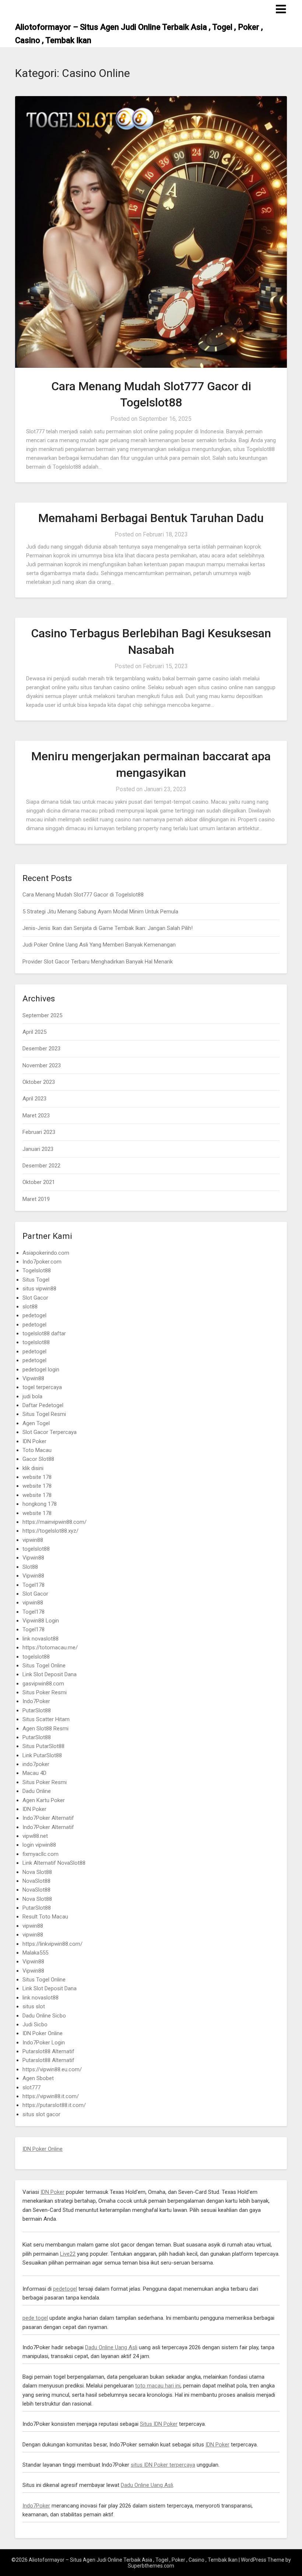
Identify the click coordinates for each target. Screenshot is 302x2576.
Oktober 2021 (39, 1182)
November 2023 (42, 1065)
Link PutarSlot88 (42, 1755)
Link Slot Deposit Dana (50, 1674)
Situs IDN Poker (159, 2424)
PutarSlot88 (37, 1710)
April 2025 (34, 1032)
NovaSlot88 (36, 1881)
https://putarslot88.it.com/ (54, 2105)
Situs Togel (36, 1280)
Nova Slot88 (37, 1872)
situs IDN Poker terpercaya (163, 2465)
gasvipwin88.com (43, 1684)
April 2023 (34, 1099)
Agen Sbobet (38, 2078)
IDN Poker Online (43, 2033)
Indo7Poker (36, 1701)
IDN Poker (34, 1441)
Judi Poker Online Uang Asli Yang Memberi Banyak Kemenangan (99, 945)
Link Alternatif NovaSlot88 (54, 1863)
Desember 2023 (41, 1049)
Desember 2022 (41, 1166)
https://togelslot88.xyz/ (50, 1531)
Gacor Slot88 (38, 1459)
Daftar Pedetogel (43, 1405)
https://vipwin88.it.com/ (51, 2096)
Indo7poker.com (42, 1262)
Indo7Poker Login (44, 2043)
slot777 (31, 2087)
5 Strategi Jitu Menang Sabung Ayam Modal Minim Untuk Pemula (100, 912)
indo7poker (36, 1764)
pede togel (35, 2318)
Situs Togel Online (44, 1666)
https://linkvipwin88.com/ (52, 1944)
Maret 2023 (36, 1116)
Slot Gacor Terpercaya (50, 1432)
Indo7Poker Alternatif (48, 1818)
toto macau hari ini (158, 2386)
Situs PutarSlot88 (43, 1746)
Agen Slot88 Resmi (45, 1729)
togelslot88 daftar (44, 1333)
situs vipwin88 (39, 1289)
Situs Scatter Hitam (46, 1719)
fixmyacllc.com (41, 1854)
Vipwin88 (33, 1378)
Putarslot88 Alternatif (48, 2051)
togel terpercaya (42, 1387)
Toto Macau (37, 1450)
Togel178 (34, 1585)
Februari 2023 (39, 1132)
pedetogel (34, 1315)
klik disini (33, 1468)
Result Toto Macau (45, 1917)
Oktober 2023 (39, 1082)
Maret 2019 (36, 1199)
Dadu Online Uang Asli (111, 2347)
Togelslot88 (37, 1271)
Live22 (68, 2254)
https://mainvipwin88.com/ (55, 1522)
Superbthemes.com (151, 2566)
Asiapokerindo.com (46, 1253)
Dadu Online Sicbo (44, 2016)
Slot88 (30, 1567)
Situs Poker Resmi (45, 1692)
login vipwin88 (39, 1845)
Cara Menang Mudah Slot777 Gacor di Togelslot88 (83, 895)
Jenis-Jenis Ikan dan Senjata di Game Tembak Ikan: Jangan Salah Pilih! (108, 928)
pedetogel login (41, 1370)
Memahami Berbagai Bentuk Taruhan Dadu (151, 518)
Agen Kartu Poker (44, 1800)
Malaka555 (35, 1953)
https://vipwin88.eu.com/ (52, 2069)
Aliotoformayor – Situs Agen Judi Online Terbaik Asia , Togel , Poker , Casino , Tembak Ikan (139, 34)
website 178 (37, 1477)
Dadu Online (37, 1791)
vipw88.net (35, 1836)
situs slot (34, 2006)
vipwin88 (33, 1540)
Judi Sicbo (35, 2024)
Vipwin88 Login (41, 1621)
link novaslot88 (41, 1639)
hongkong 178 (40, 1504)
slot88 (30, 1307)
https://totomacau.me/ (50, 1648)
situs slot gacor (41, 2114)
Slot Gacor (35, 1298)
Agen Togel (36, 1423)
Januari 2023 (38, 1149)
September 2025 (42, 1015)
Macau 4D (34, 1773)
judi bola (32, 1396)
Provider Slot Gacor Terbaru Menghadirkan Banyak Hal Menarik (98, 962)
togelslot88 (36, 1342)
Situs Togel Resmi (44, 1414)
